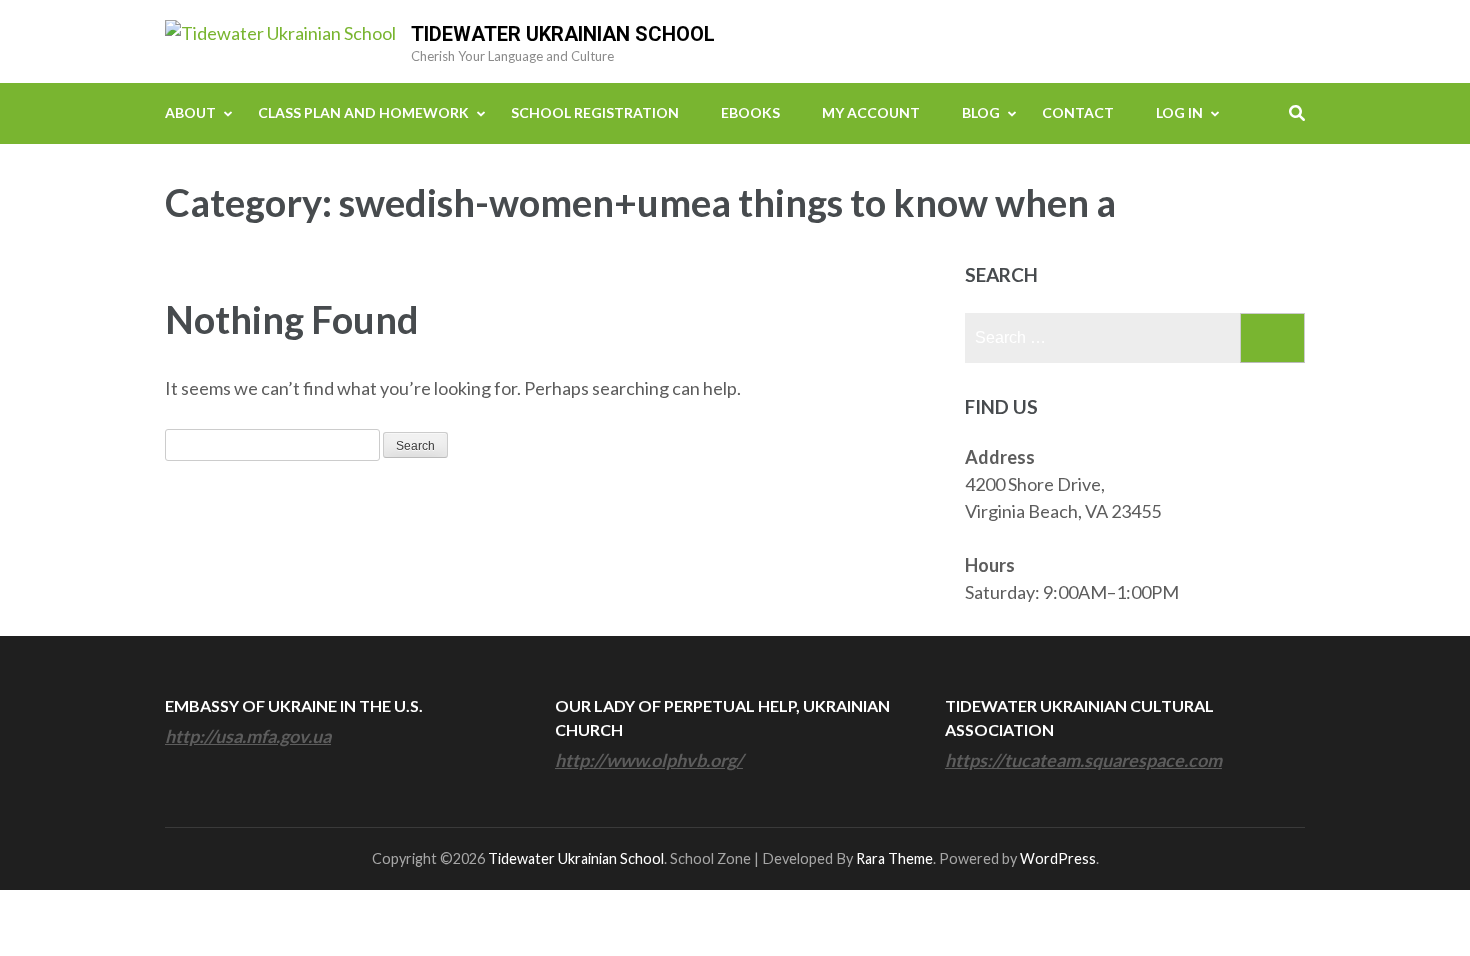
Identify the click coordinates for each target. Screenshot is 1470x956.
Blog (981, 112)
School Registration (595, 112)
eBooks (750, 112)
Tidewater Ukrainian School (563, 34)
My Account (871, 112)
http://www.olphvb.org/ (649, 760)
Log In (1179, 112)
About (190, 112)
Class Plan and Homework (363, 112)
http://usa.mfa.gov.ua (248, 736)
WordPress (1058, 858)
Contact (1078, 112)
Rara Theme (894, 858)
